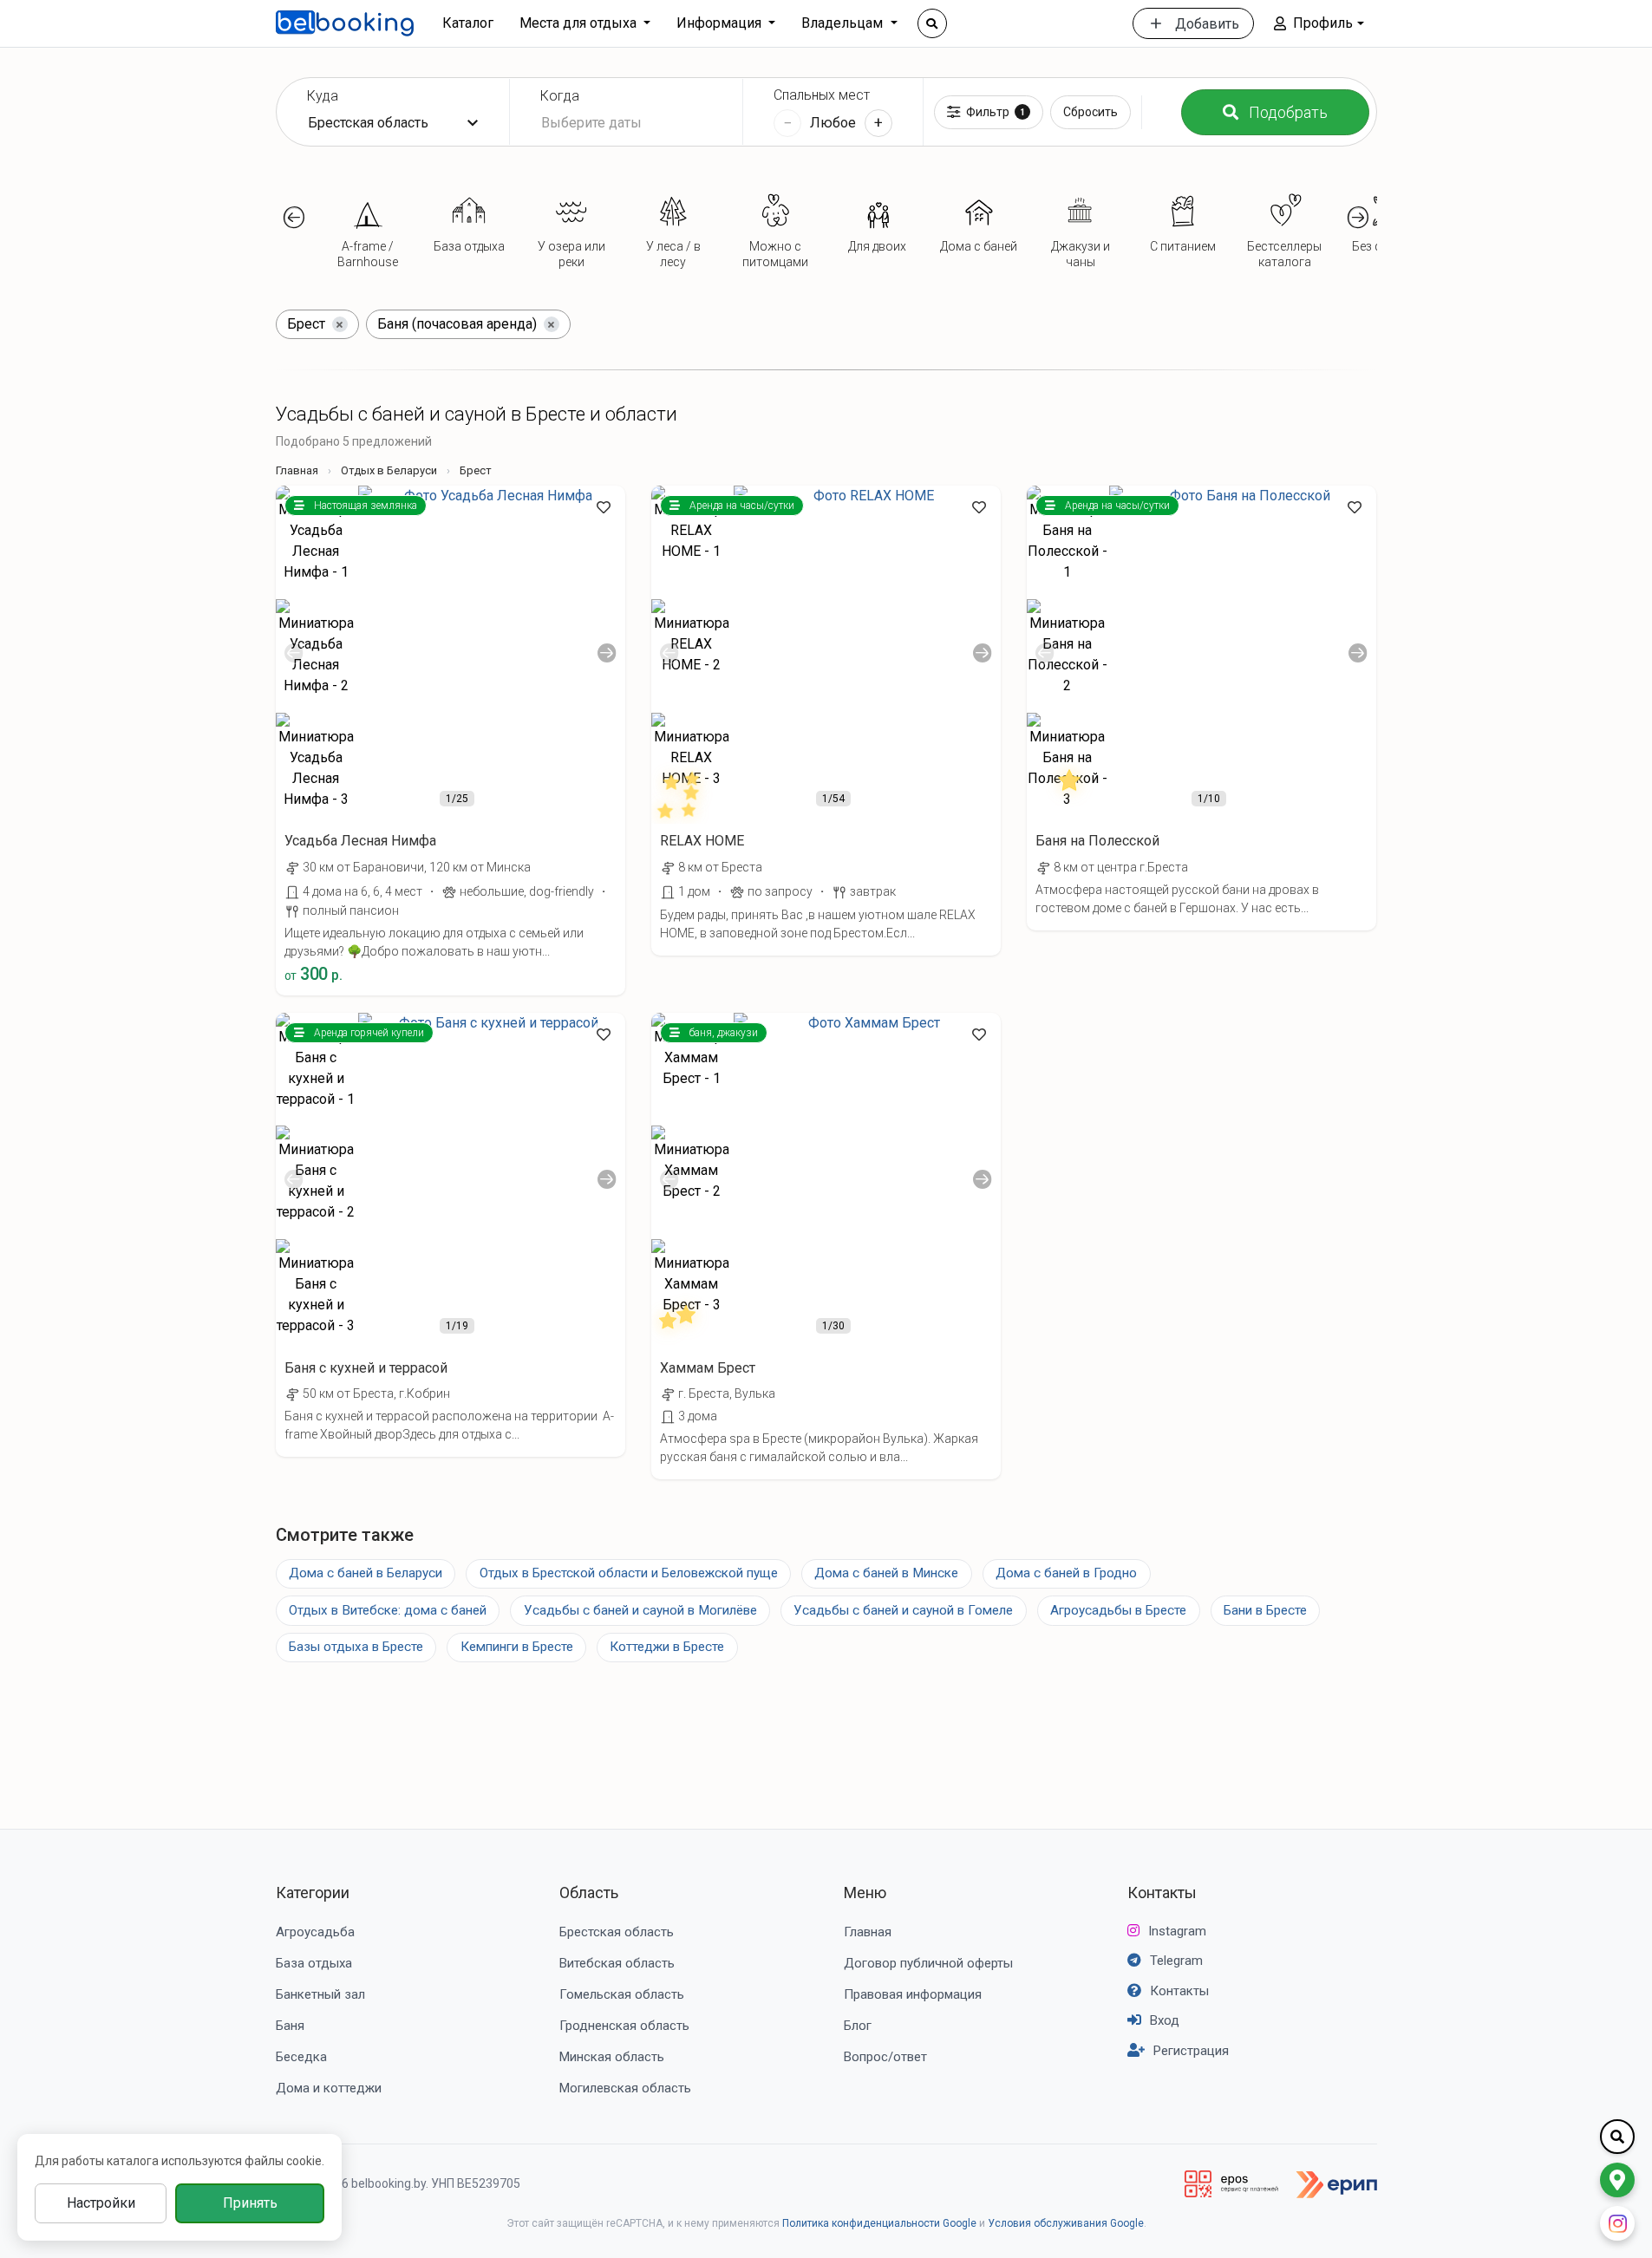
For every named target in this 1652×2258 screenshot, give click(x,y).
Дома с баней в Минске (886, 1573)
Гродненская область (624, 2026)
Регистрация (1191, 2051)
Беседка (301, 2057)
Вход (1165, 2020)
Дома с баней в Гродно (1066, 1573)
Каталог (468, 23)
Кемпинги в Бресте (517, 1647)
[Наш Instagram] (1617, 2223)
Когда (560, 96)
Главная (297, 470)
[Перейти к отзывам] (682, 793)
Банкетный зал (320, 1994)
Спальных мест (822, 95)
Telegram (1176, 1961)
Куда (323, 96)
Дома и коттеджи (329, 2088)
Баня (290, 2026)
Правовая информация (913, 1994)
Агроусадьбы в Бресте (1118, 1610)
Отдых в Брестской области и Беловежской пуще (629, 1573)
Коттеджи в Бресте (667, 1647)
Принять (250, 2203)
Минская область (612, 2057)
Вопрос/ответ (885, 2057)
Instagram (1177, 1931)
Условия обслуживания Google (1066, 2223)
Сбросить (1090, 112)
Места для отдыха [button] (580, 23)
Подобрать (1288, 112)
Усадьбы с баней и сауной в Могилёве (640, 1610)
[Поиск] (932, 23)
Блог (858, 2026)
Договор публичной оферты (928, 1963)
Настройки (101, 2203)
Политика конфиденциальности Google (879, 2223)
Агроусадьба (315, 1932)
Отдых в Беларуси (389, 470)
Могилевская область (625, 2088)
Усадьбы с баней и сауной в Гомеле (903, 1610)
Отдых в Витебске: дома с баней (388, 1610)
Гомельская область (622, 1994)
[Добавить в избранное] (604, 507)
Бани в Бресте (1265, 1610)
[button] (1319, 23)
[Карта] (1617, 2180)
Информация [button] (721, 23)
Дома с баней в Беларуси (366, 1573)
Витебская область (617, 1963)
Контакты (1162, 1893)
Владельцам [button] (844, 23)
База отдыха (314, 1963)
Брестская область (617, 1932)
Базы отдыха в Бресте (356, 1647)
